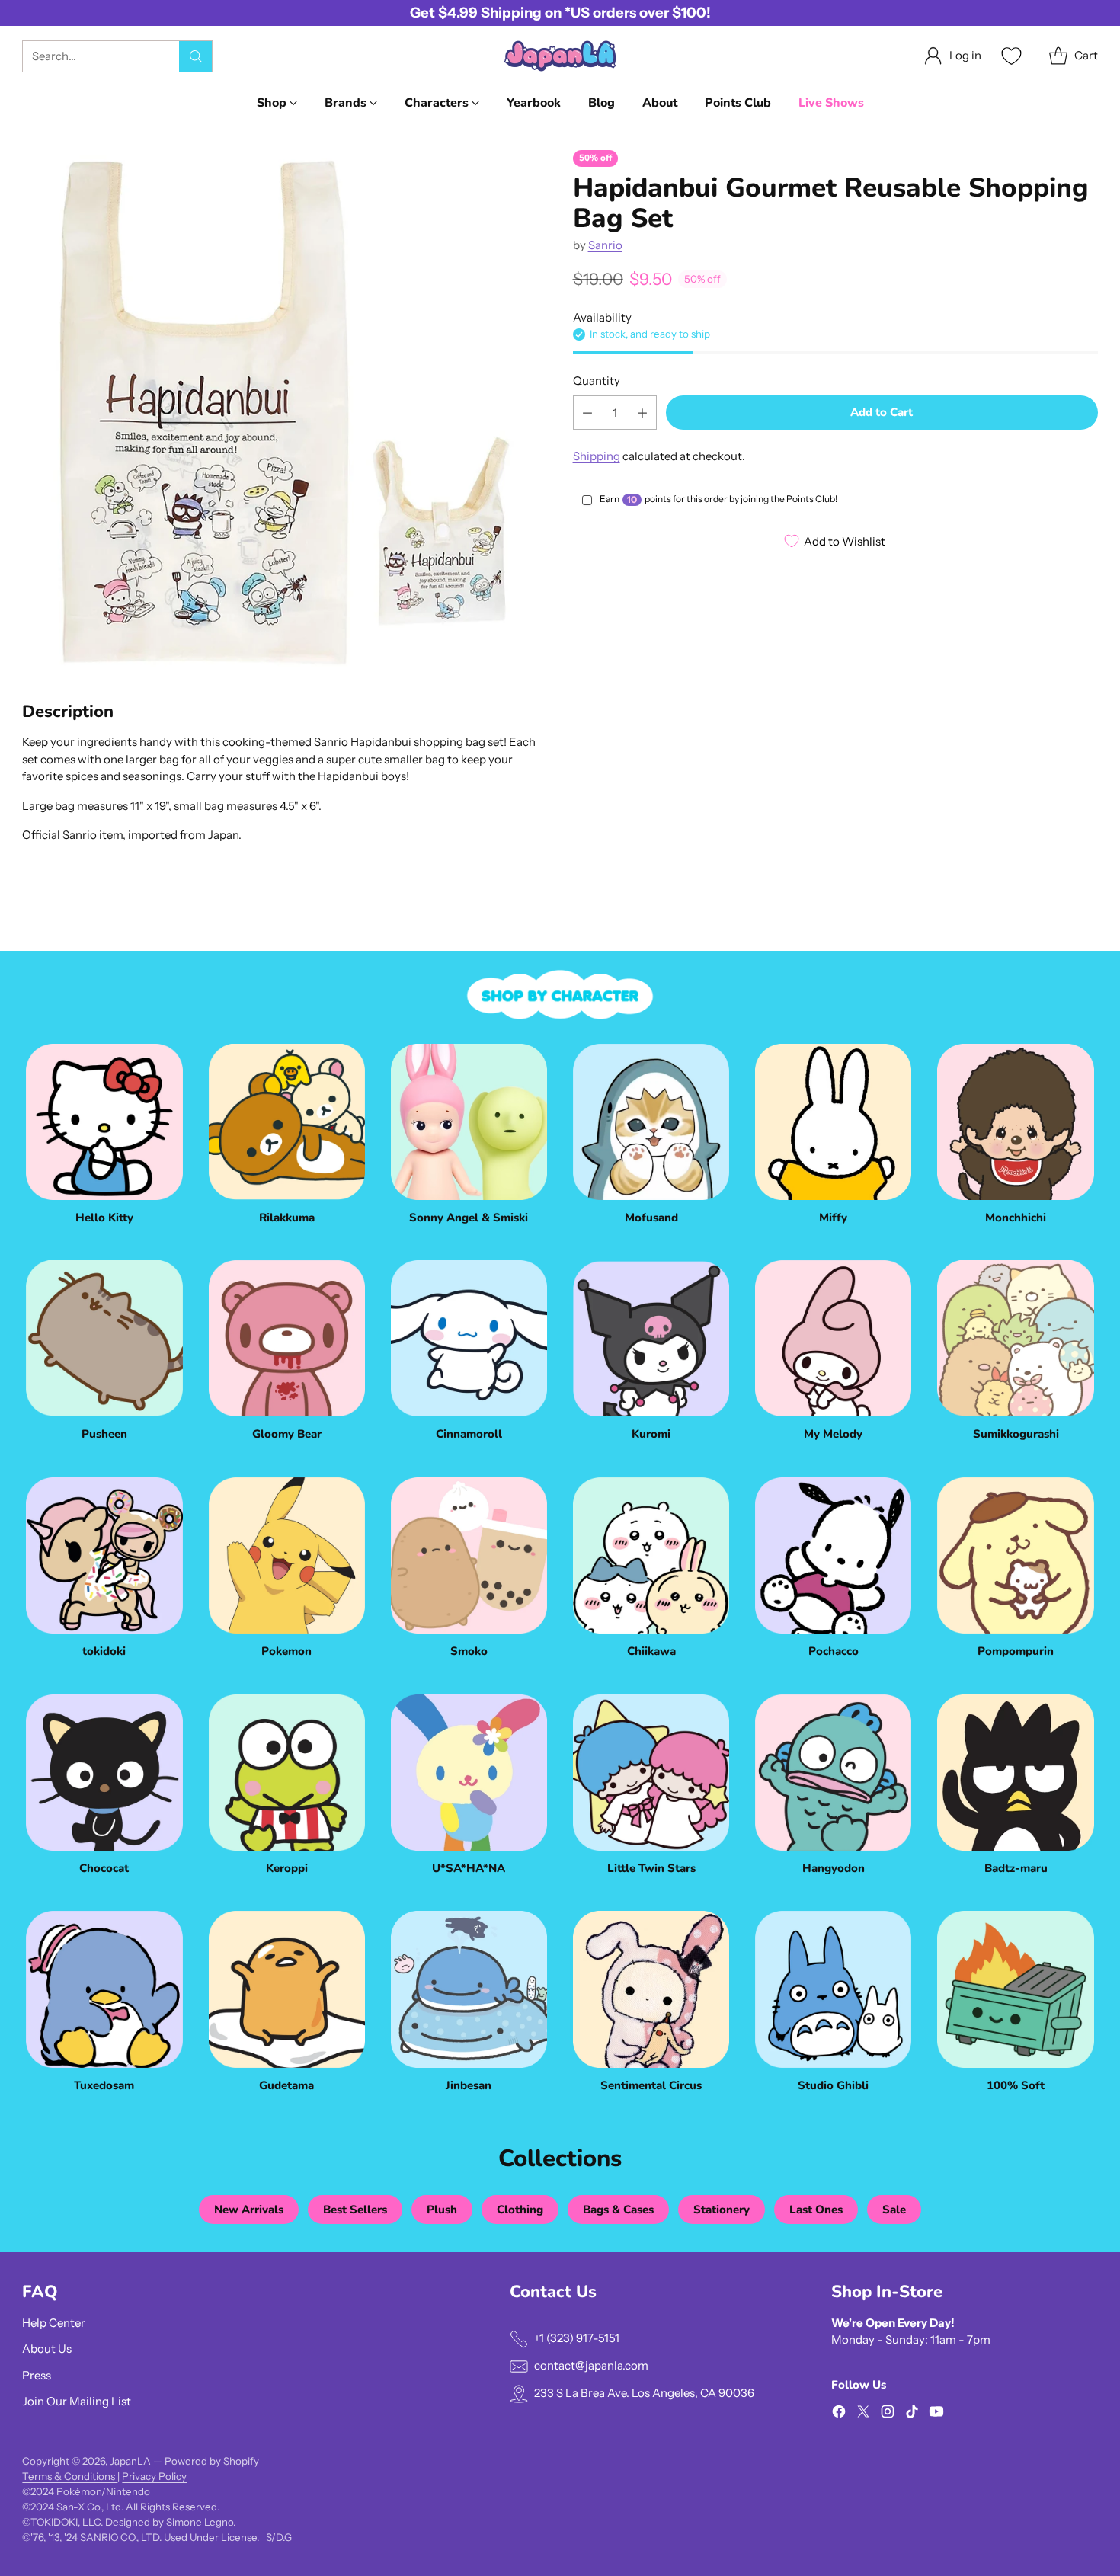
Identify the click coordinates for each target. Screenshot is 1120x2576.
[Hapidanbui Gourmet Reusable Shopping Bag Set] (285, 413)
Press (37, 2375)
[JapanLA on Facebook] (839, 2414)
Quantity (597, 381)
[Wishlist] (1010, 56)
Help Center (54, 2323)
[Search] (196, 56)
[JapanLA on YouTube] (936, 2414)
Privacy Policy (154, 2476)
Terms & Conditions (70, 2476)
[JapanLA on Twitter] (863, 2414)
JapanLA (130, 2461)
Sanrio (605, 245)
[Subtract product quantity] (587, 413)
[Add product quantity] (642, 413)
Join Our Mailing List (77, 2401)
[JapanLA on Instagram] (888, 2414)
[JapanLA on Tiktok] (912, 2414)
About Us (47, 2349)
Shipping (597, 456)
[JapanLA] (560, 56)
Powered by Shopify (212, 2461)
